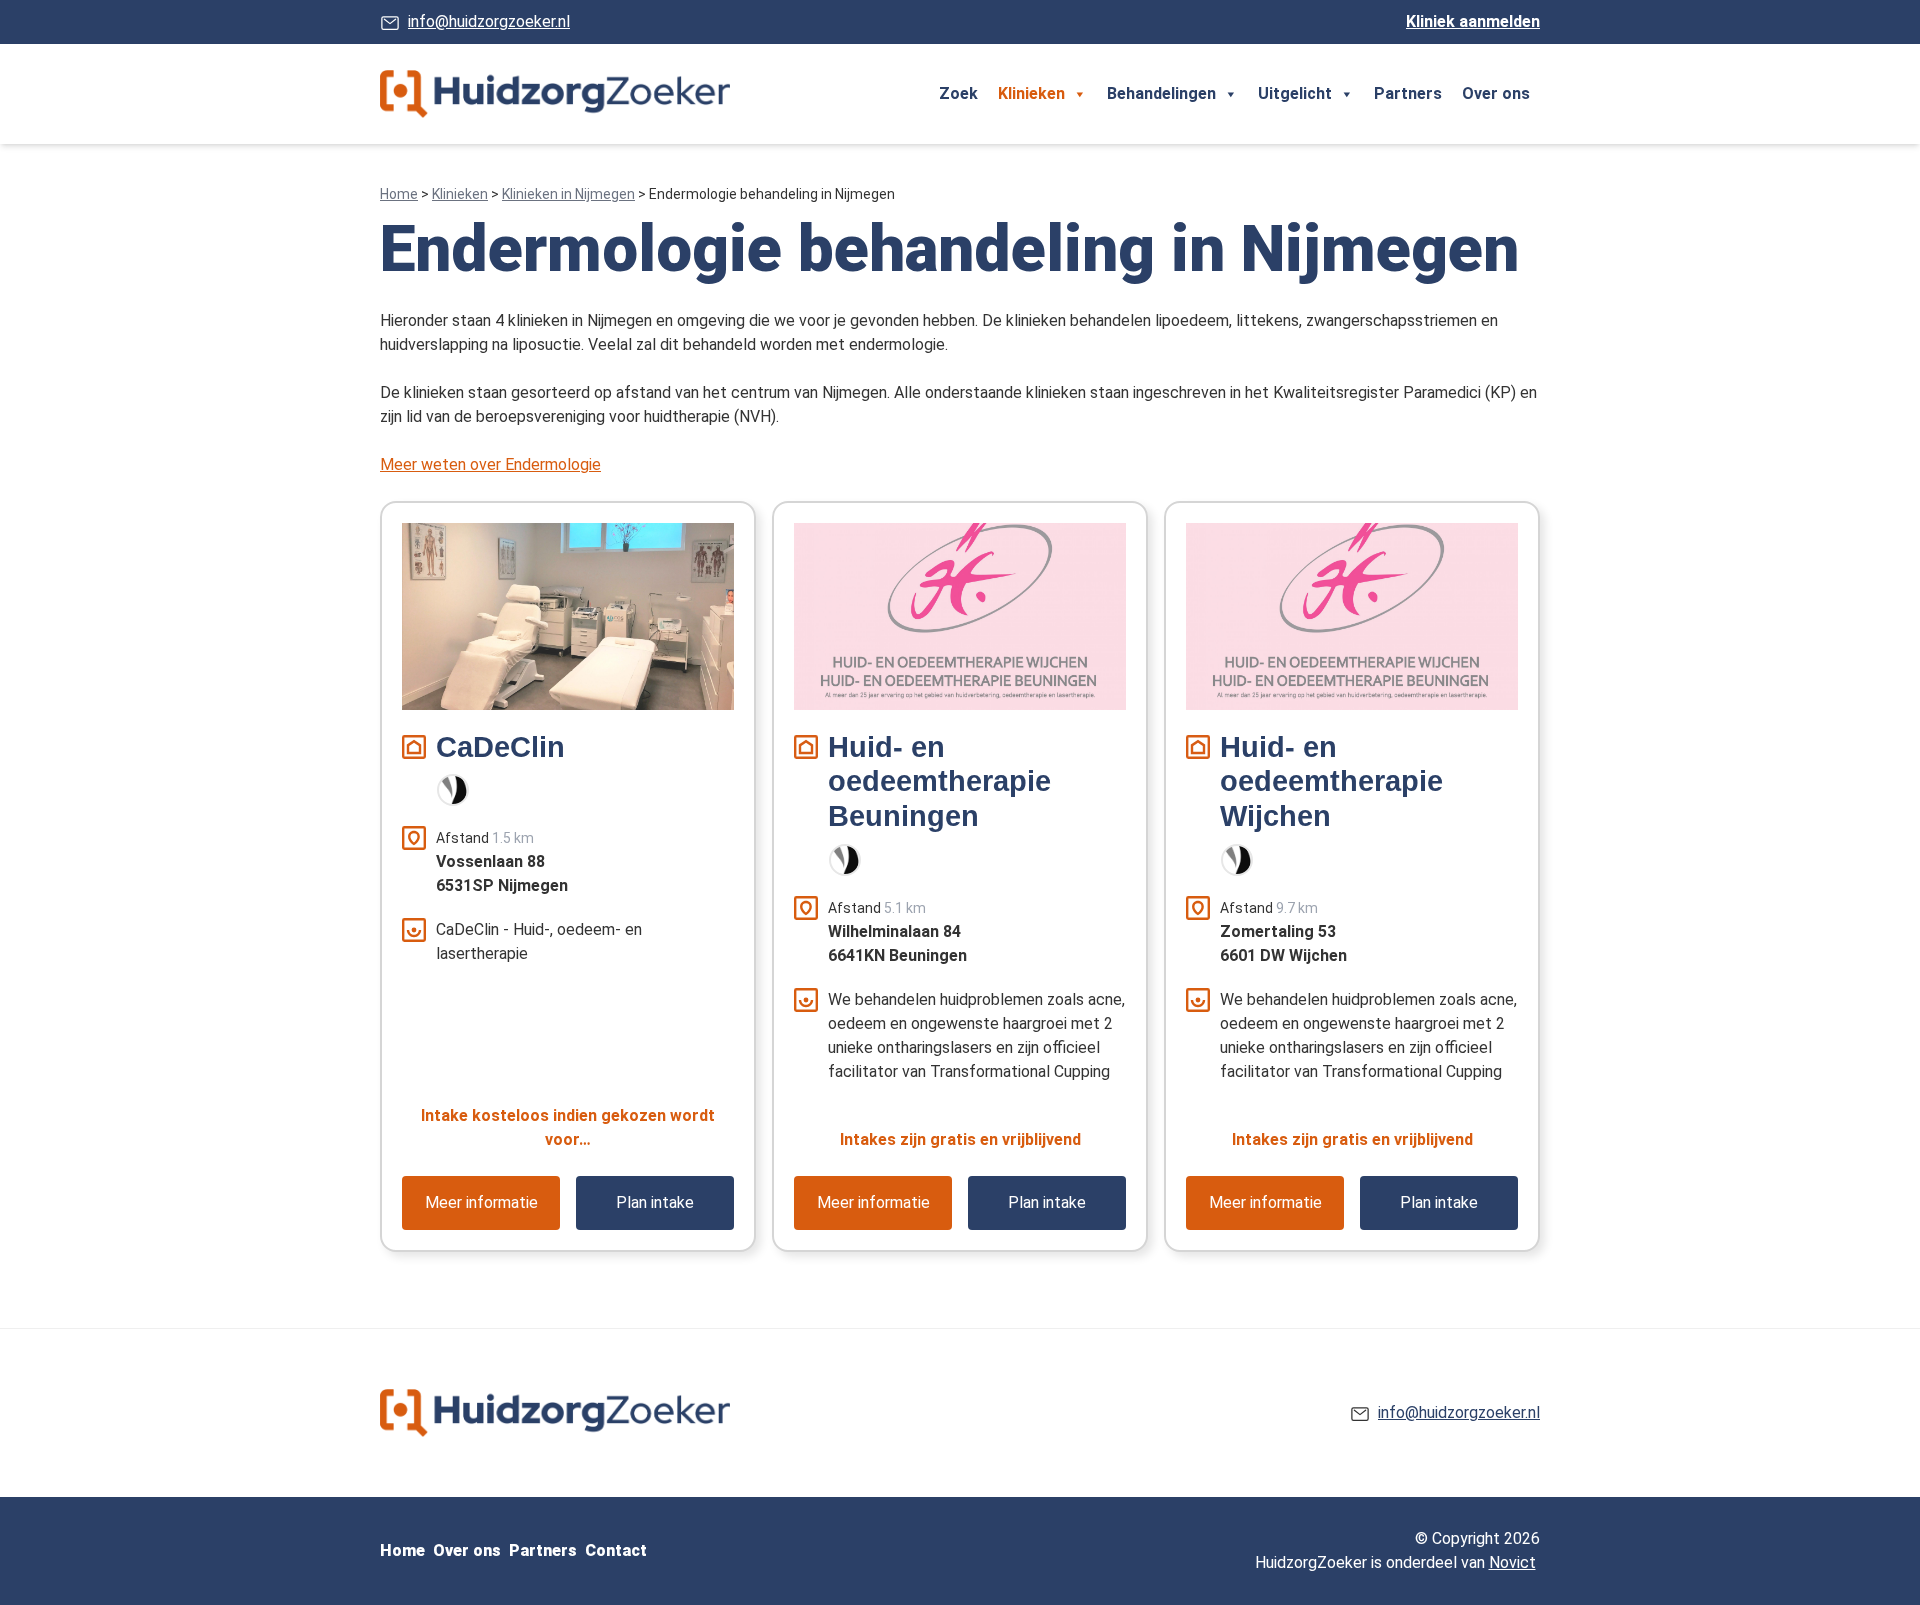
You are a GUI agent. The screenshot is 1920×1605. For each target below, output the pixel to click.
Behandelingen (1161, 93)
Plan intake (655, 1202)
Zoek (958, 93)
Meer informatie (481, 1202)
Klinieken (1031, 93)
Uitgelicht (1295, 93)
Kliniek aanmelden (1473, 21)
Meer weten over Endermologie (490, 464)
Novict (1512, 1562)
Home (399, 194)
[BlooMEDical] (453, 790)
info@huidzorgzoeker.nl (489, 21)
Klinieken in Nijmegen (568, 194)
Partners (1408, 93)
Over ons (1496, 93)
